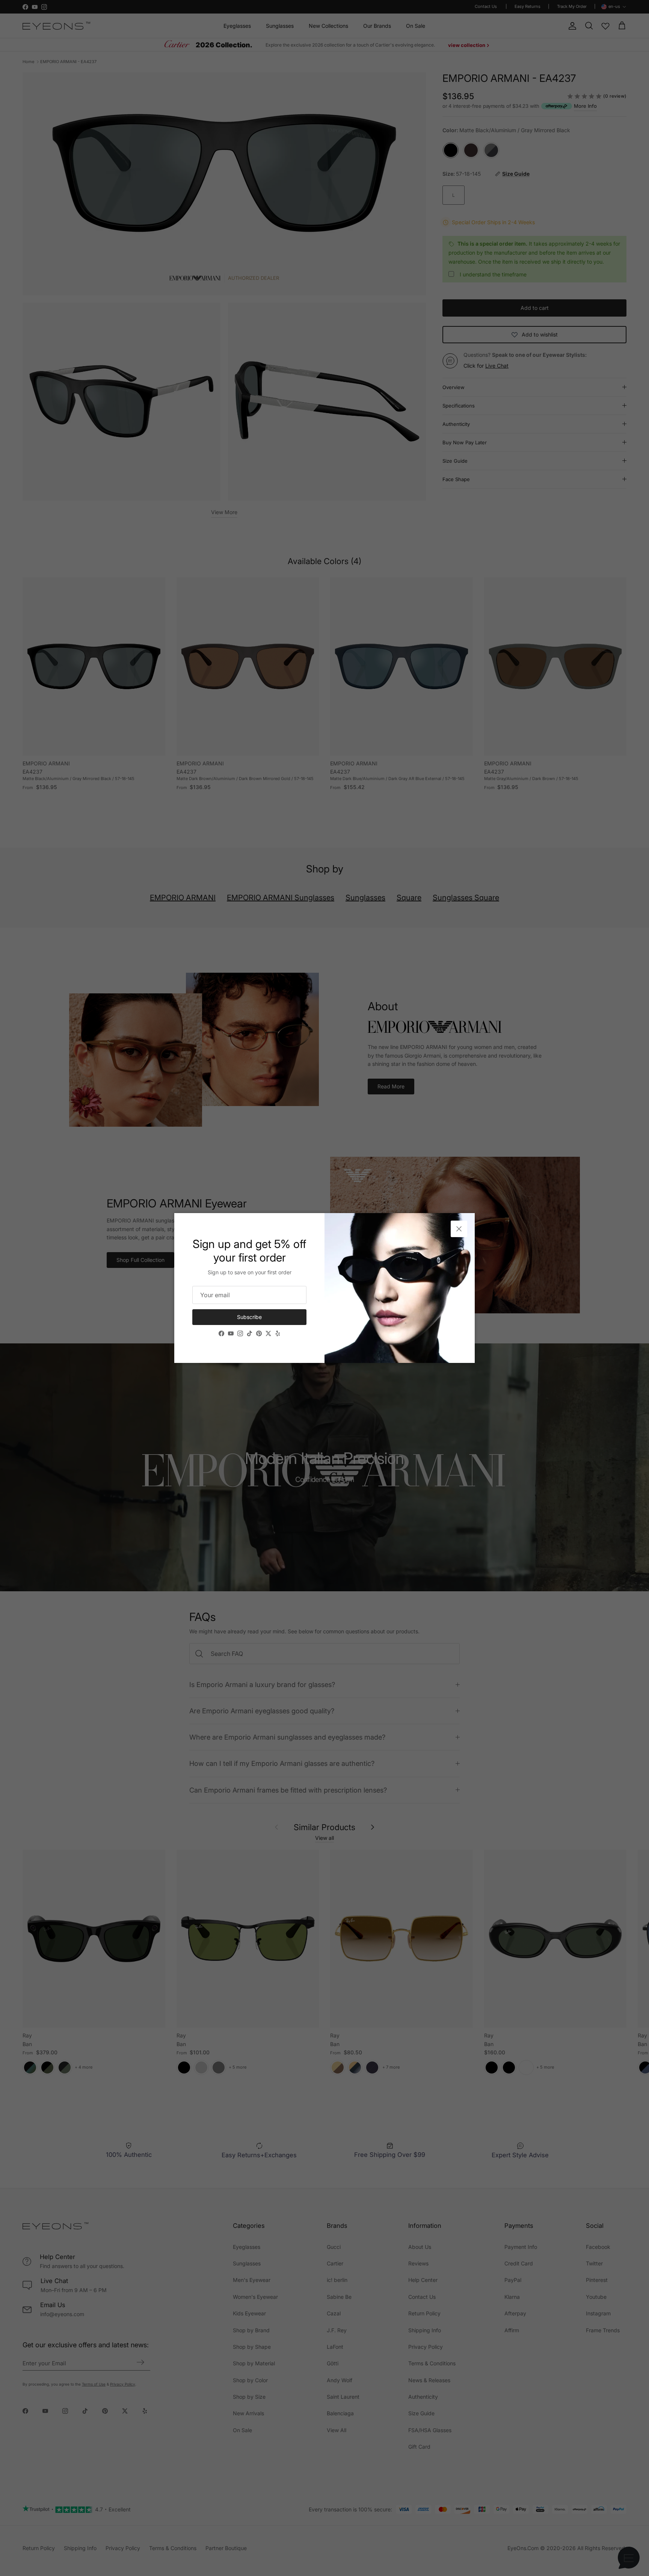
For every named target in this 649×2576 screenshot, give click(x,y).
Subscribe (249, 1317)
